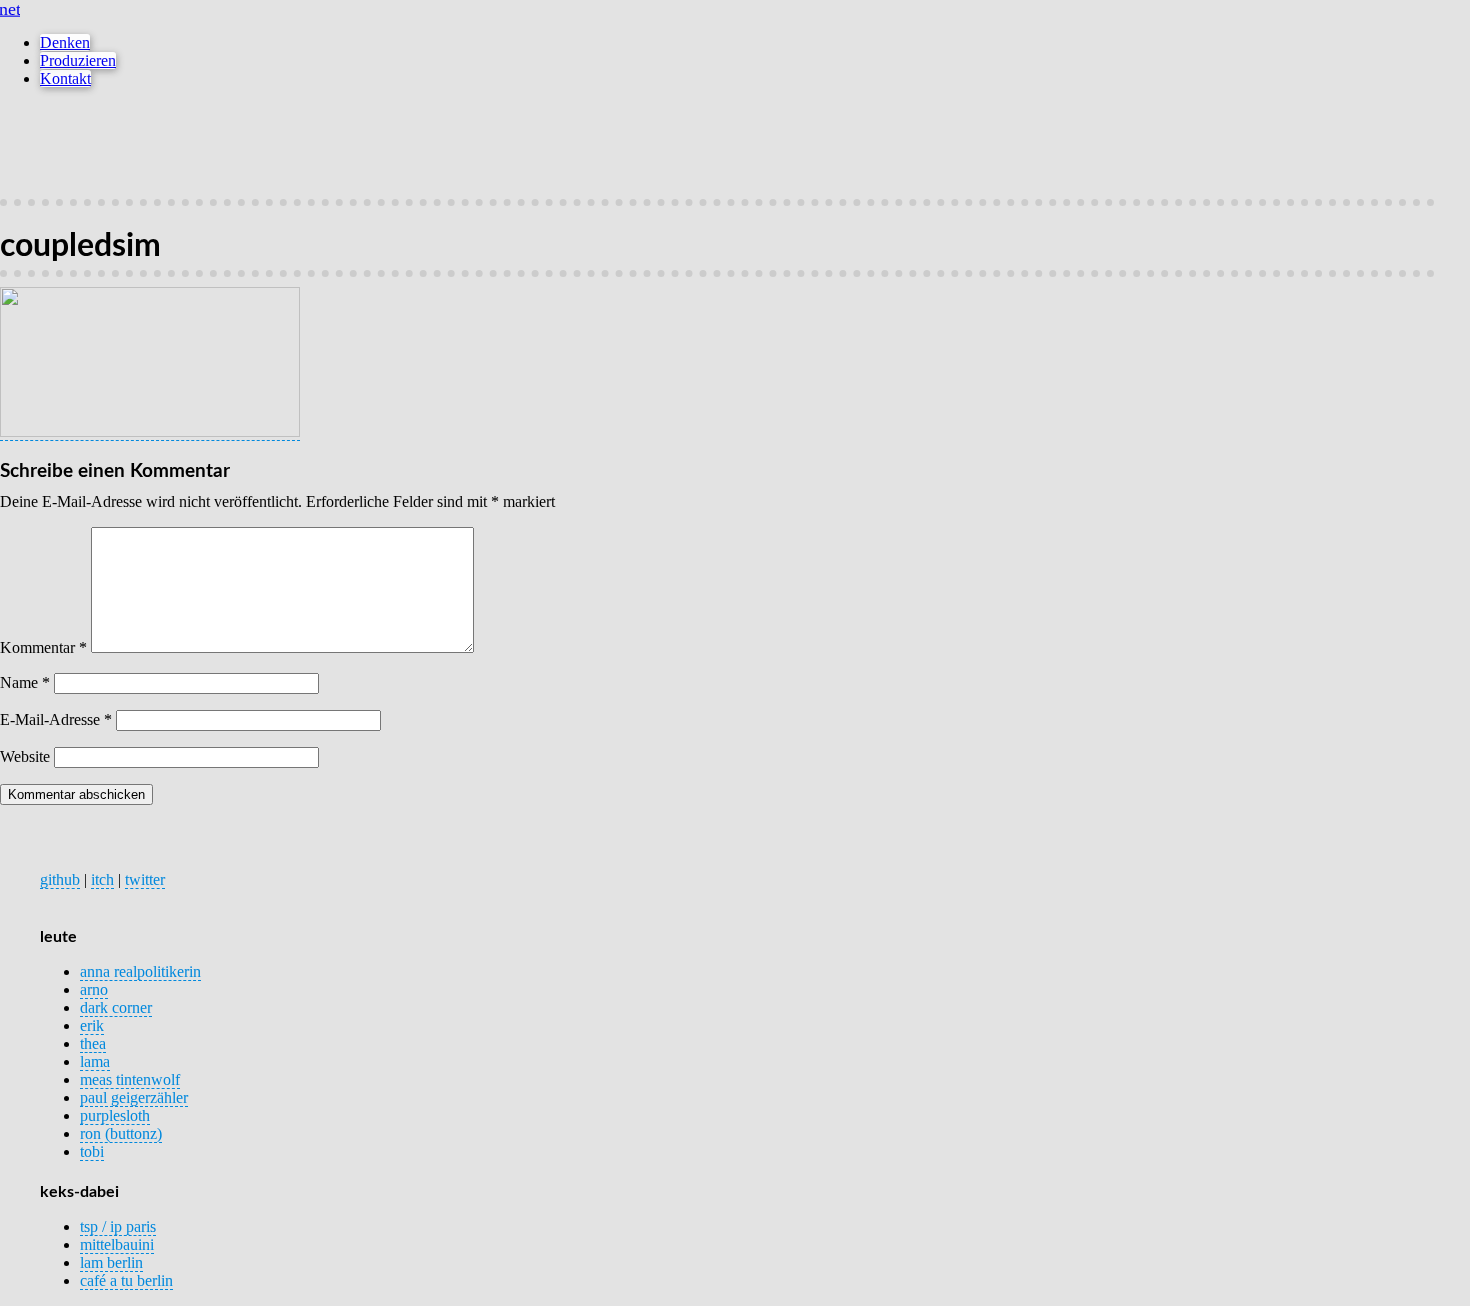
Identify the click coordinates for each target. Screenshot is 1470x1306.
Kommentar (43, 647)
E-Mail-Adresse (56, 719)
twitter (145, 879)
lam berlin (111, 1262)
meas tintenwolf (130, 1079)
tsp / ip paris (118, 1226)
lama (95, 1061)
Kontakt (65, 78)
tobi (92, 1151)
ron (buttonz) (121, 1133)
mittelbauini (117, 1244)
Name (25, 682)
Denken (65, 42)
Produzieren (78, 60)
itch (102, 879)
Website (25, 756)
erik (92, 1025)
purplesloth (115, 1115)
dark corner (116, 1007)
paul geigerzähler (134, 1097)
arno (94, 989)
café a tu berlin (126, 1280)
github (60, 879)
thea (93, 1043)
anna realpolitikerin (140, 971)
